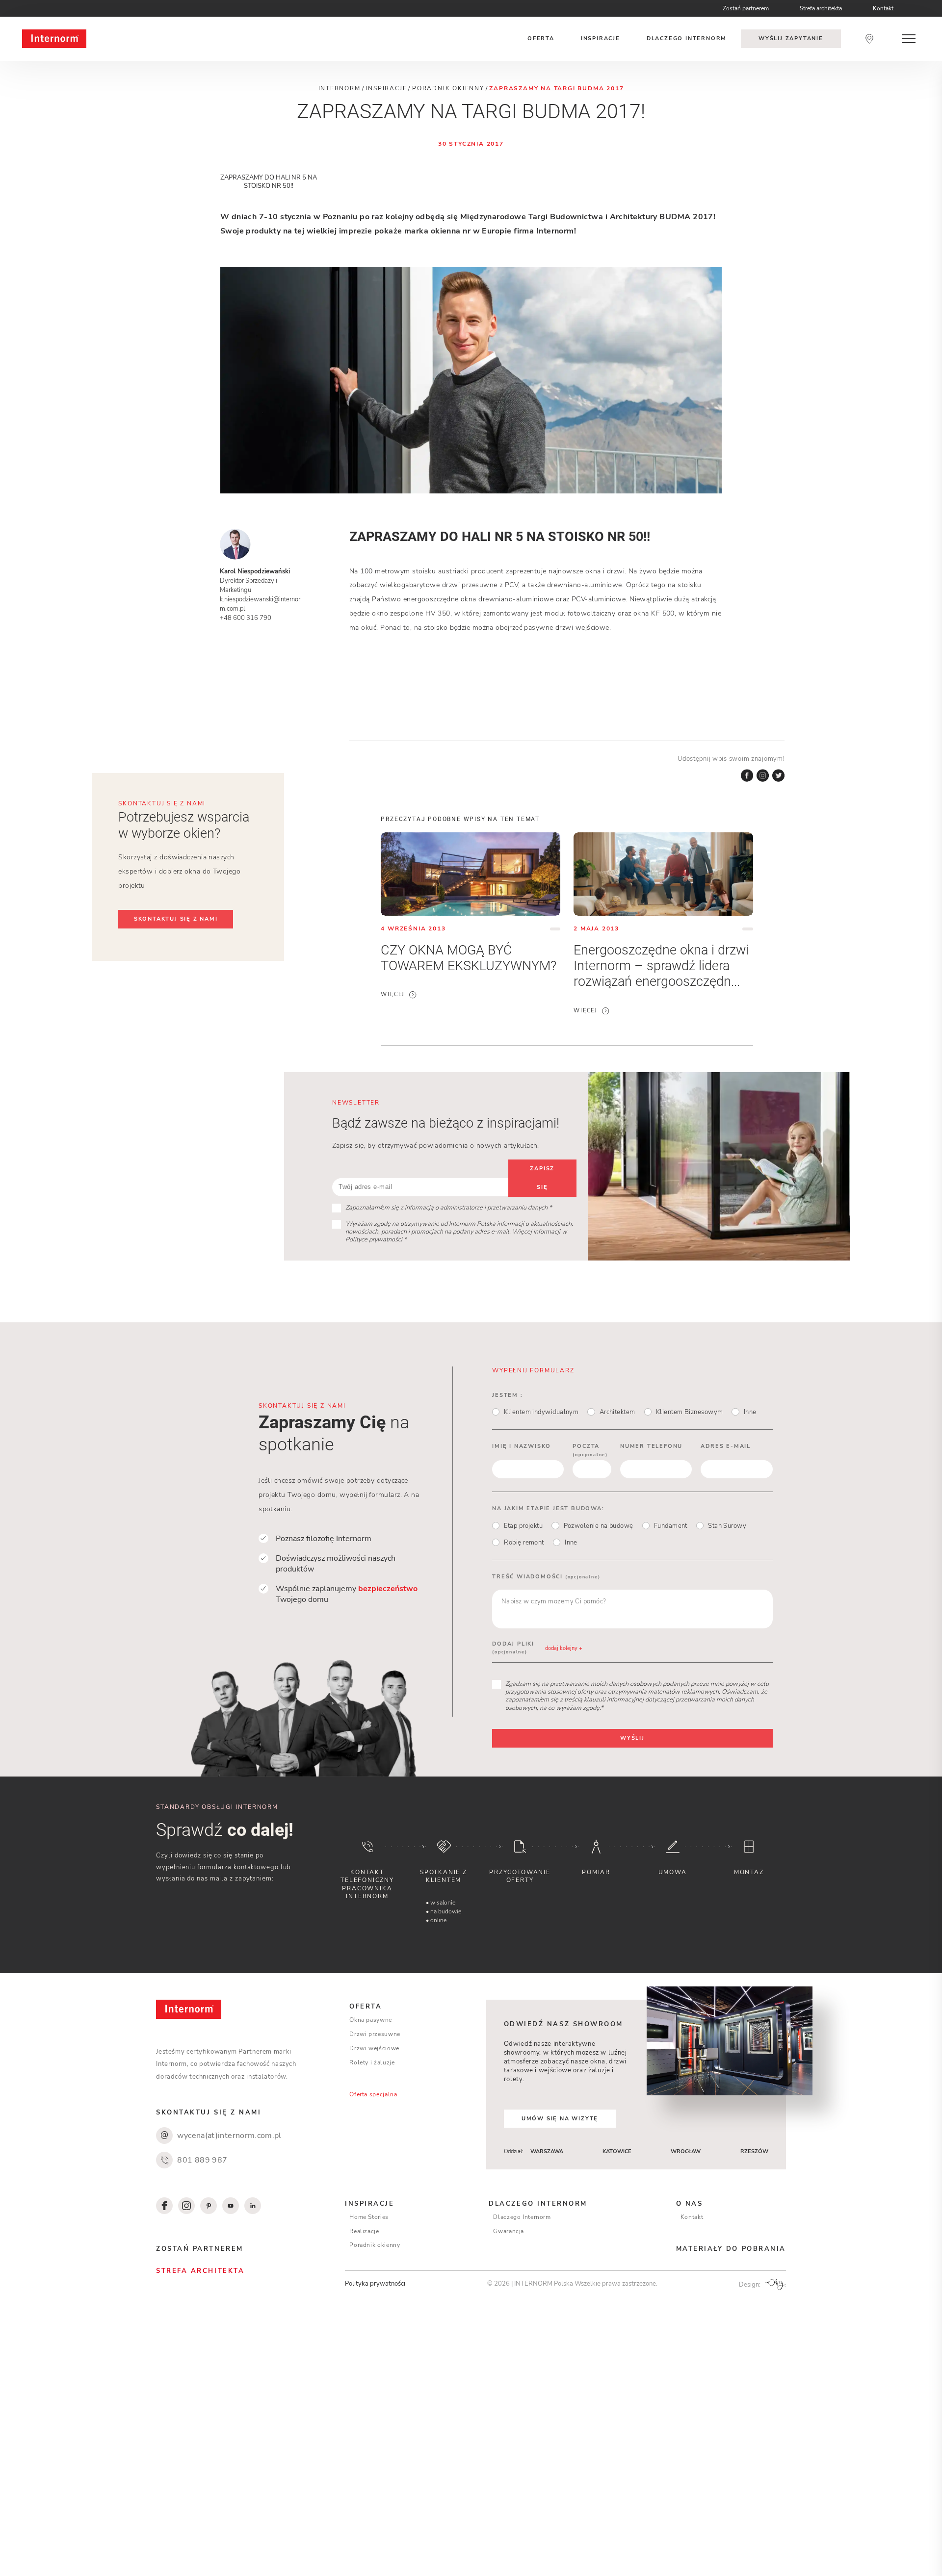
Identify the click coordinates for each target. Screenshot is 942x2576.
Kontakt (883, 8)
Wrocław (686, 2151)
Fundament (671, 1526)
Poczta (590, 1450)
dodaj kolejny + (564, 1648)
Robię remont (524, 1543)
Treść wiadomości (546, 1577)
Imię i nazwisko (522, 1446)
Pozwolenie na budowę (598, 1526)
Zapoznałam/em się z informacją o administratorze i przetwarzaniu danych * (449, 1208)
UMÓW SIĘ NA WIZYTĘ (560, 2119)
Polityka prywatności (375, 2283)
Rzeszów (754, 2151)
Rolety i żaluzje (372, 2062)
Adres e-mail (726, 1446)
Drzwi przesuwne (375, 2034)
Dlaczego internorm (687, 39)
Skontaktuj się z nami (176, 919)
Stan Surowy (727, 1526)
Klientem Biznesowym (690, 1412)
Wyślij (632, 1738)
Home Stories (369, 2217)
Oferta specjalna (373, 2094)
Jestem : (507, 1395)
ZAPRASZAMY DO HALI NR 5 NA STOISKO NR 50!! (269, 181)
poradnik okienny (448, 88)
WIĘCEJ (393, 995)
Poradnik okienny (375, 2245)
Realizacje (364, 2231)
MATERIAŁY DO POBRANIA (731, 2249)
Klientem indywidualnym (541, 1412)
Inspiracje (601, 39)
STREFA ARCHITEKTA (200, 2271)
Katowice (617, 2151)
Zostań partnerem (746, 8)
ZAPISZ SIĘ (542, 1178)
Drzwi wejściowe (374, 2048)
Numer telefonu (651, 1446)
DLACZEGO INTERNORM (538, 2203)
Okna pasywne (371, 2020)
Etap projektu (523, 1526)
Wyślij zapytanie (791, 39)
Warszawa (547, 2151)
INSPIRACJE (369, 2203)
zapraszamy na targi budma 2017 (556, 88)
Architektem (617, 1412)
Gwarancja (509, 2231)
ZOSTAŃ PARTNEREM (199, 2249)
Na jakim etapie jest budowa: (548, 1508)
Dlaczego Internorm (522, 2217)
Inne (750, 1412)
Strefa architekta (821, 8)
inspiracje (386, 88)
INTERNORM (340, 88)
